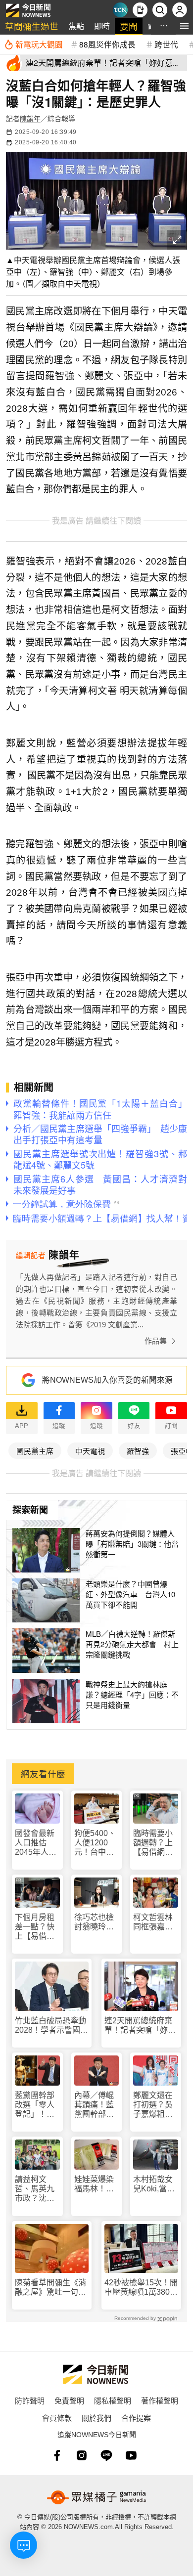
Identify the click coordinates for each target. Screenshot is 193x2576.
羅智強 (138, 1451)
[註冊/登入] (180, 10)
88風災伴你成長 (107, 44)
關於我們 (96, 2418)
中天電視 (90, 1451)
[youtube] (131, 2455)
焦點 (76, 26)
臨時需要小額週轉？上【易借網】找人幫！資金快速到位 (153, 1843)
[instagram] (82, 2455)
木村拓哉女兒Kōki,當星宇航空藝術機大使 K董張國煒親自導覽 (154, 2184)
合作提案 (136, 2418)
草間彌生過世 (32, 26)
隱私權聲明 (113, 2400)
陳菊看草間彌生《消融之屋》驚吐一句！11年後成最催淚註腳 (50, 2288)
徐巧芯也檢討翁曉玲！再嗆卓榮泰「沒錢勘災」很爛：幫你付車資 (96, 1922)
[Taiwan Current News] (120, 10)
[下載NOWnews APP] (140, 10)
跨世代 (166, 44)
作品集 (156, 1341)
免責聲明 (69, 2400)
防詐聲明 (30, 2400)
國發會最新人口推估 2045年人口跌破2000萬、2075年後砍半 (36, 1843)
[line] (106, 2455)
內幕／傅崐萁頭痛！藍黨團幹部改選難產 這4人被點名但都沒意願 (96, 2105)
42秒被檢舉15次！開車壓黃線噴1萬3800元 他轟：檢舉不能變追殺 (141, 2288)
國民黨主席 (35, 1451)
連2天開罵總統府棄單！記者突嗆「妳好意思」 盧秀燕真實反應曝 (140, 2026)
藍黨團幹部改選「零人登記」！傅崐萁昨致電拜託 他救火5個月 (35, 2105)
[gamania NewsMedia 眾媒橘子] (96, 2497)
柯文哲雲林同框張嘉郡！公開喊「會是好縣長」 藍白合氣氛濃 (155, 1922)
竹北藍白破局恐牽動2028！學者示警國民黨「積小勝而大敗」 (51, 2026)
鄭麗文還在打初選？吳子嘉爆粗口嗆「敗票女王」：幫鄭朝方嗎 (155, 2105)
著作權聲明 (160, 2400)
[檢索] (160, 10)
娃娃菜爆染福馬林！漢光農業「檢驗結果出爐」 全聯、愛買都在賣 (97, 2184)
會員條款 (57, 2418)
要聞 (129, 26)
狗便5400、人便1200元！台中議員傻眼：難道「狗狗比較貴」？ (95, 1843)
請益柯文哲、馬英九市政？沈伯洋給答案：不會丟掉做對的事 (35, 2189)
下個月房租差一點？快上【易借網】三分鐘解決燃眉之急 (37, 1927)
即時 (102, 26)
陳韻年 (30, 119)
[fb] (57, 2455)
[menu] (184, 26)
